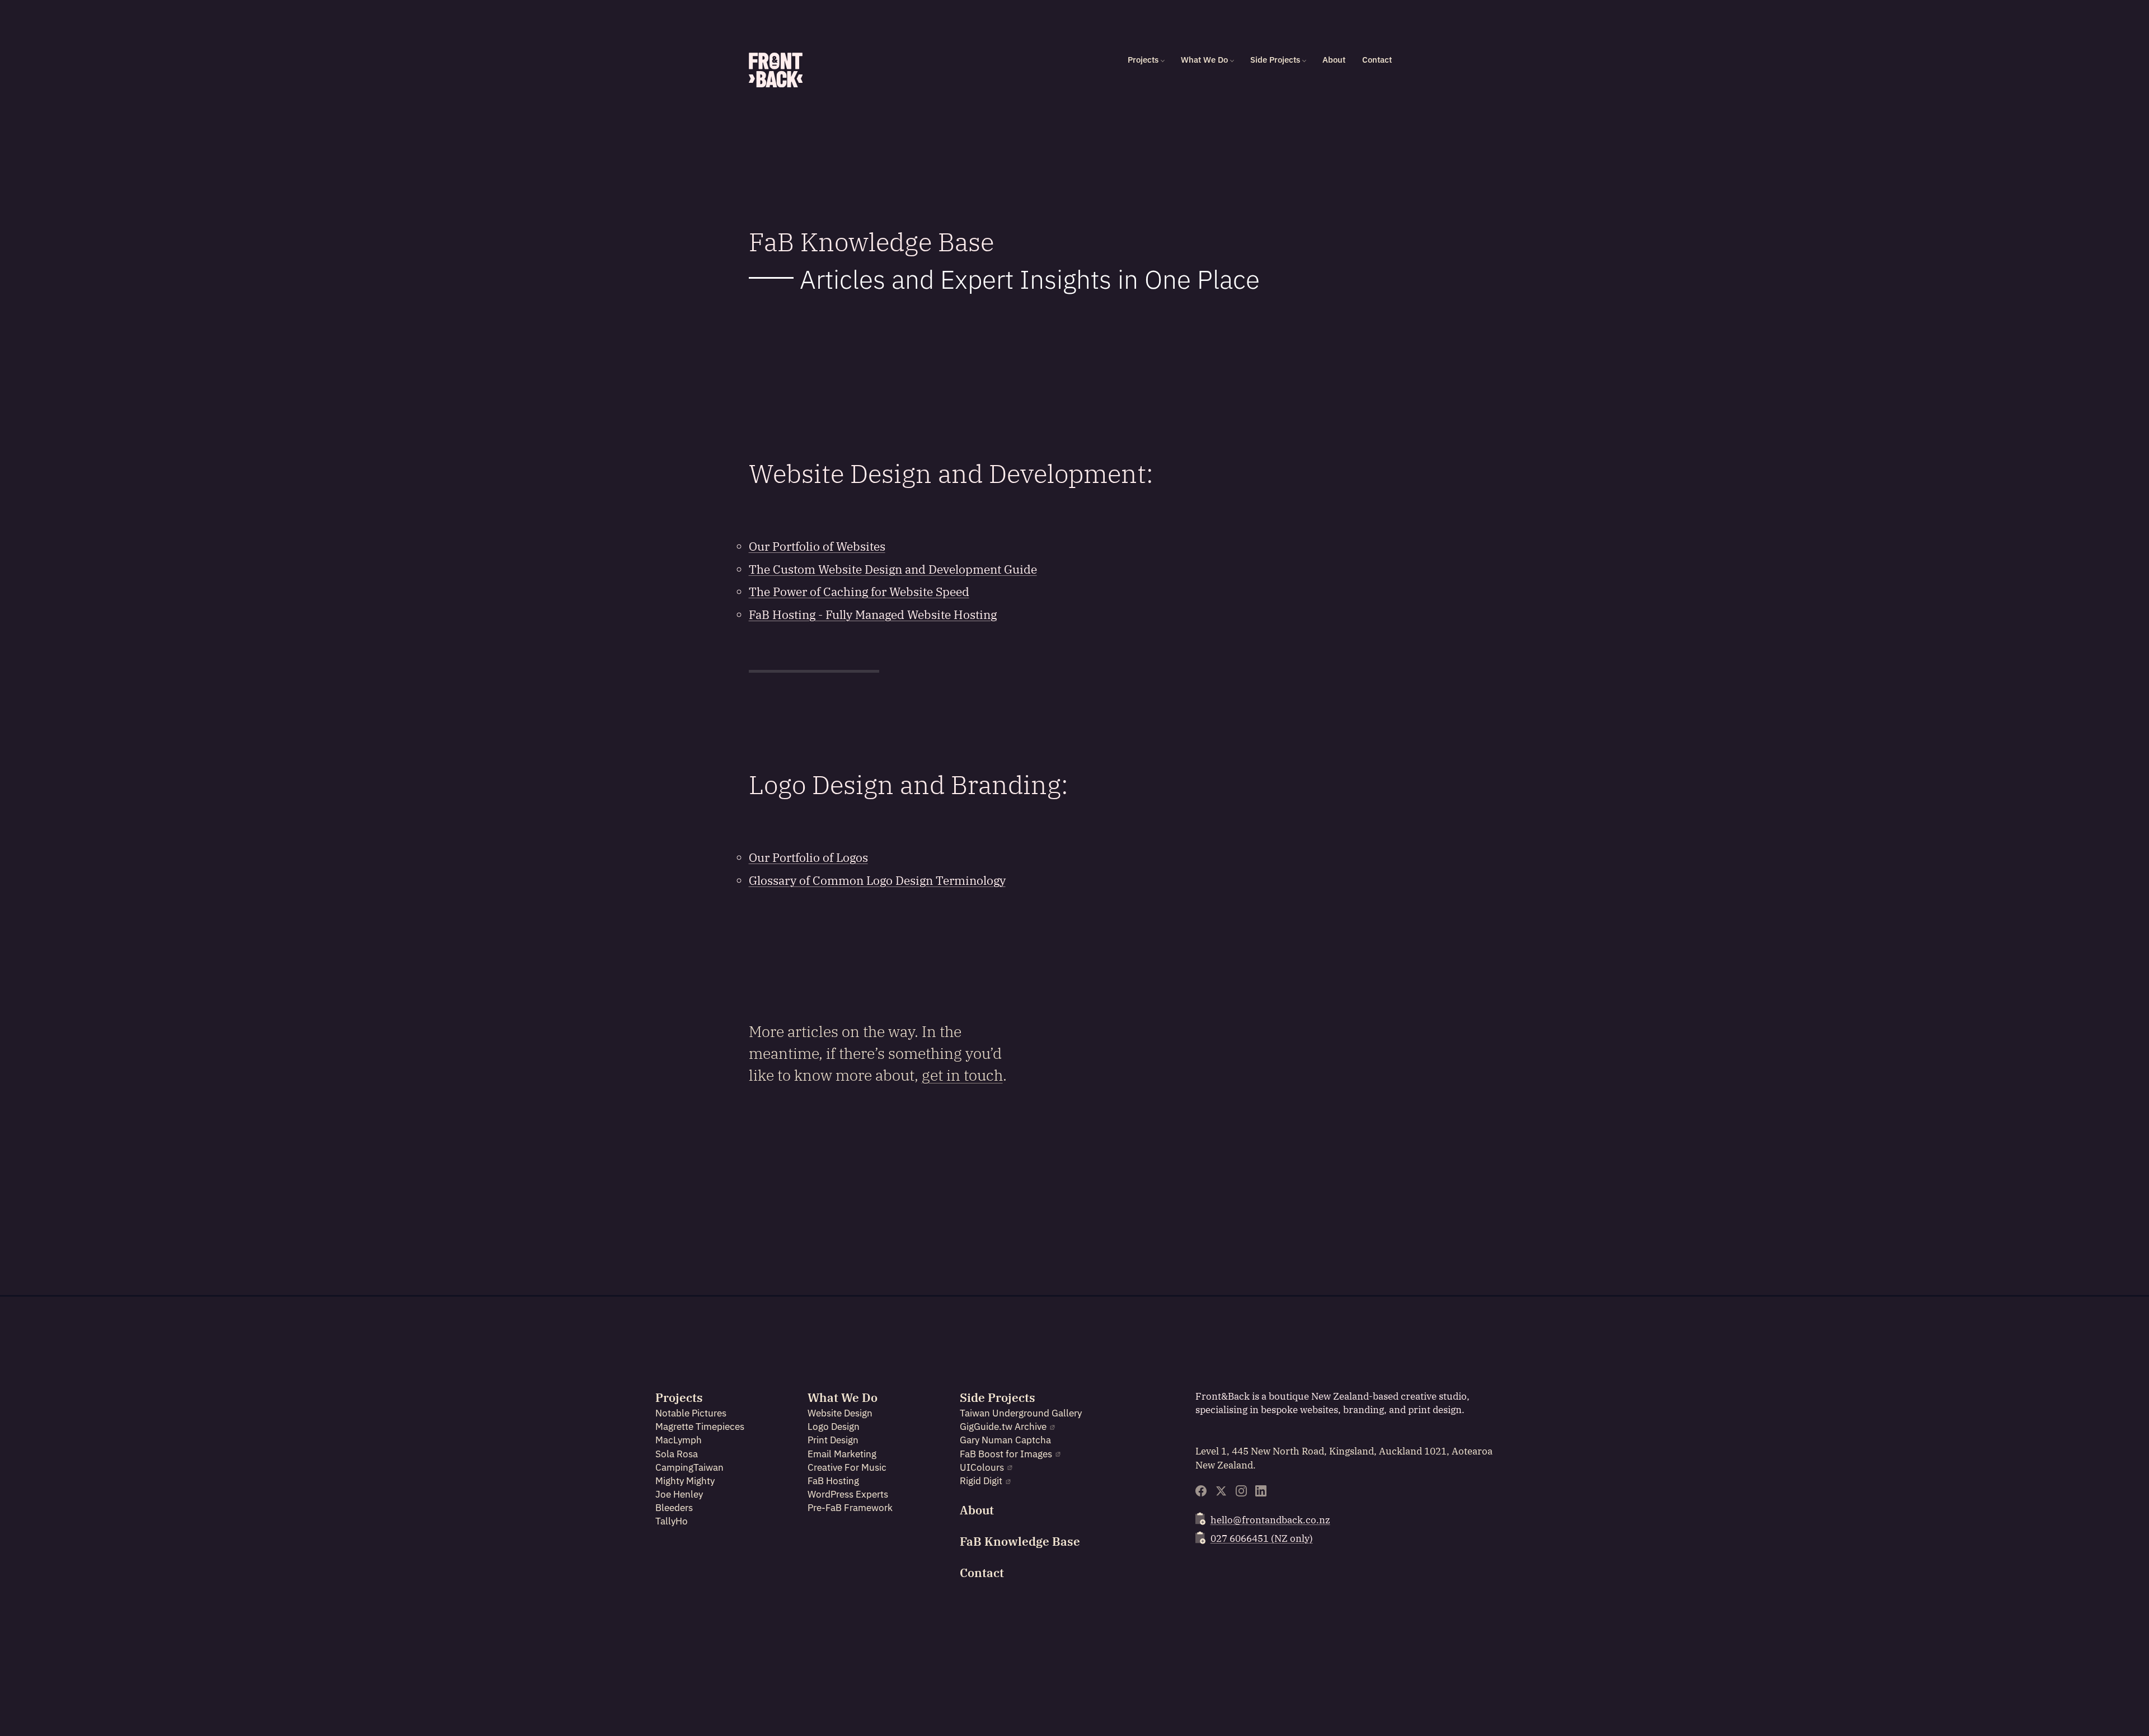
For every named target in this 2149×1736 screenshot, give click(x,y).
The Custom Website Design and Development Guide (893, 569)
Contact (1377, 60)
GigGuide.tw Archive (1003, 1427)
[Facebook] (1201, 1491)
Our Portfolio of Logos (808, 858)
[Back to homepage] (776, 70)
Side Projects (1275, 60)
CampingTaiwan (689, 1467)
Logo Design (834, 1427)
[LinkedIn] (1261, 1491)
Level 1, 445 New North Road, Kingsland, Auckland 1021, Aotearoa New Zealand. (1344, 1458)
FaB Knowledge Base (1020, 1542)
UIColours (982, 1467)
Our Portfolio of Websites (817, 546)
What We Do (1204, 60)
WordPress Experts (848, 1494)
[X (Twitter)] (1221, 1491)
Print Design (833, 1440)
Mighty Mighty (685, 1481)
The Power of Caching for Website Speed (859, 592)
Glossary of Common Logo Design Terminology (877, 881)
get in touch (962, 1075)
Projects (1143, 60)
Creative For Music (847, 1467)
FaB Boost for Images (1006, 1454)
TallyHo (672, 1521)
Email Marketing (842, 1454)
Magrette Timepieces (700, 1427)
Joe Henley (679, 1494)
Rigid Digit (981, 1481)
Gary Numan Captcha (1005, 1440)
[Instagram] (1241, 1491)
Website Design (840, 1413)
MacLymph (679, 1440)
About (1334, 60)
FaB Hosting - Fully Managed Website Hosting (873, 615)
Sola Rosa (677, 1454)
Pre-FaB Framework (850, 1508)
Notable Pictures (691, 1413)
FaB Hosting (833, 1481)
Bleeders (674, 1508)
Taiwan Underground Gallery (1021, 1413)
